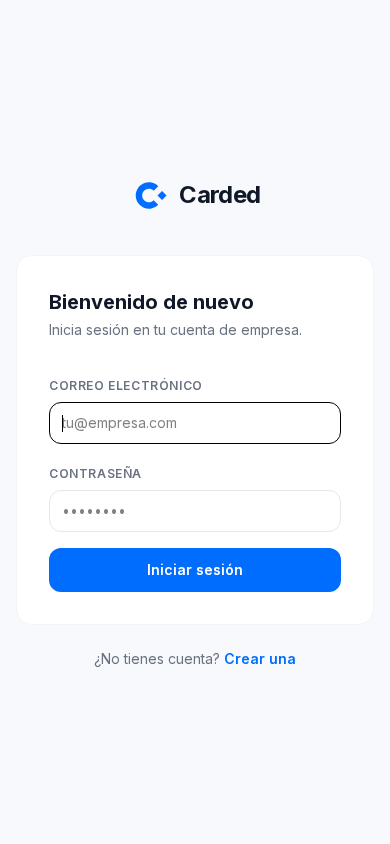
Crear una (260, 658)
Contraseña (95, 473)
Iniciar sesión (195, 569)
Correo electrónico (126, 385)
